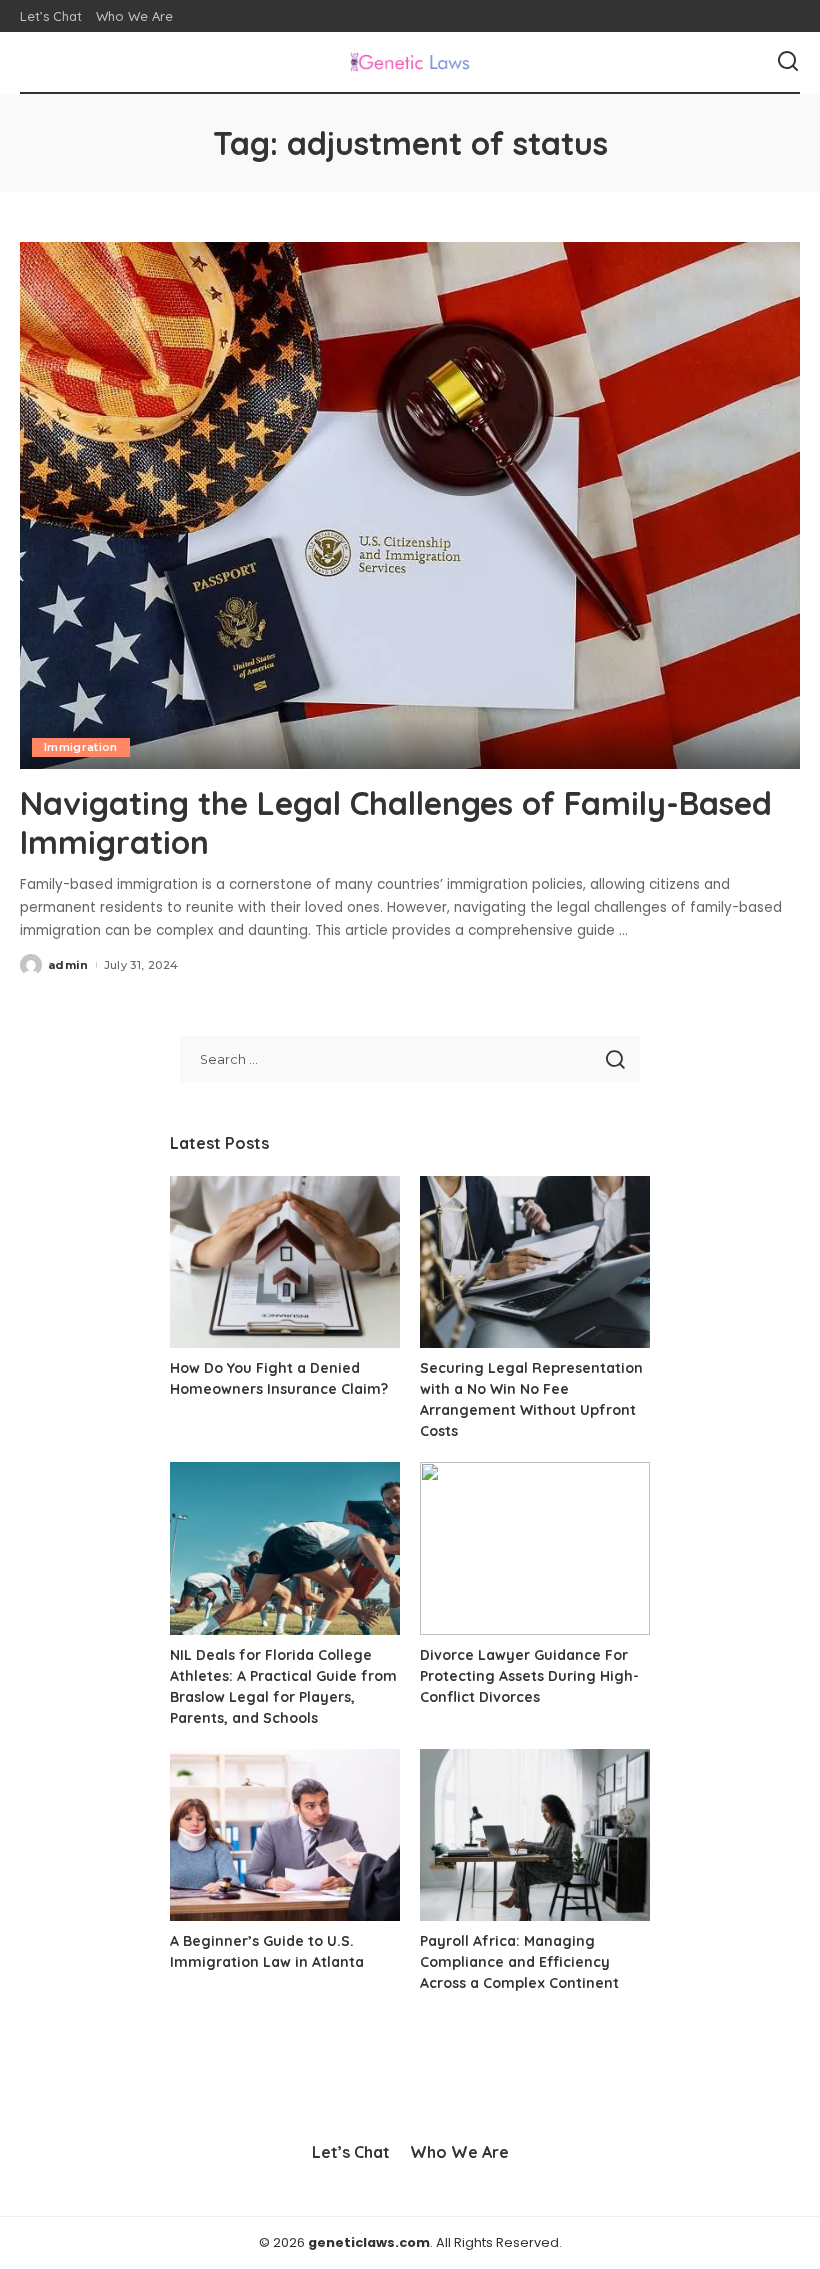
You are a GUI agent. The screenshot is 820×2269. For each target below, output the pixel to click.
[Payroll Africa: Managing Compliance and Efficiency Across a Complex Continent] (535, 1835)
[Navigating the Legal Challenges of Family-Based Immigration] (410, 505)
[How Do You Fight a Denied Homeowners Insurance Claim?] (285, 1262)
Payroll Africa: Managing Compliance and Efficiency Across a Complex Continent (519, 1962)
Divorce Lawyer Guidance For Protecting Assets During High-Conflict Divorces (529, 1676)
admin (68, 965)
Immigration (81, 747)
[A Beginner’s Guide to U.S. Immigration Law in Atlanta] (285, 1835)
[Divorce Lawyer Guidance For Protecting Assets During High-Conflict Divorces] (535, 1548)
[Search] (788, 62)
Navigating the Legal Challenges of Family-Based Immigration (396, 822)
